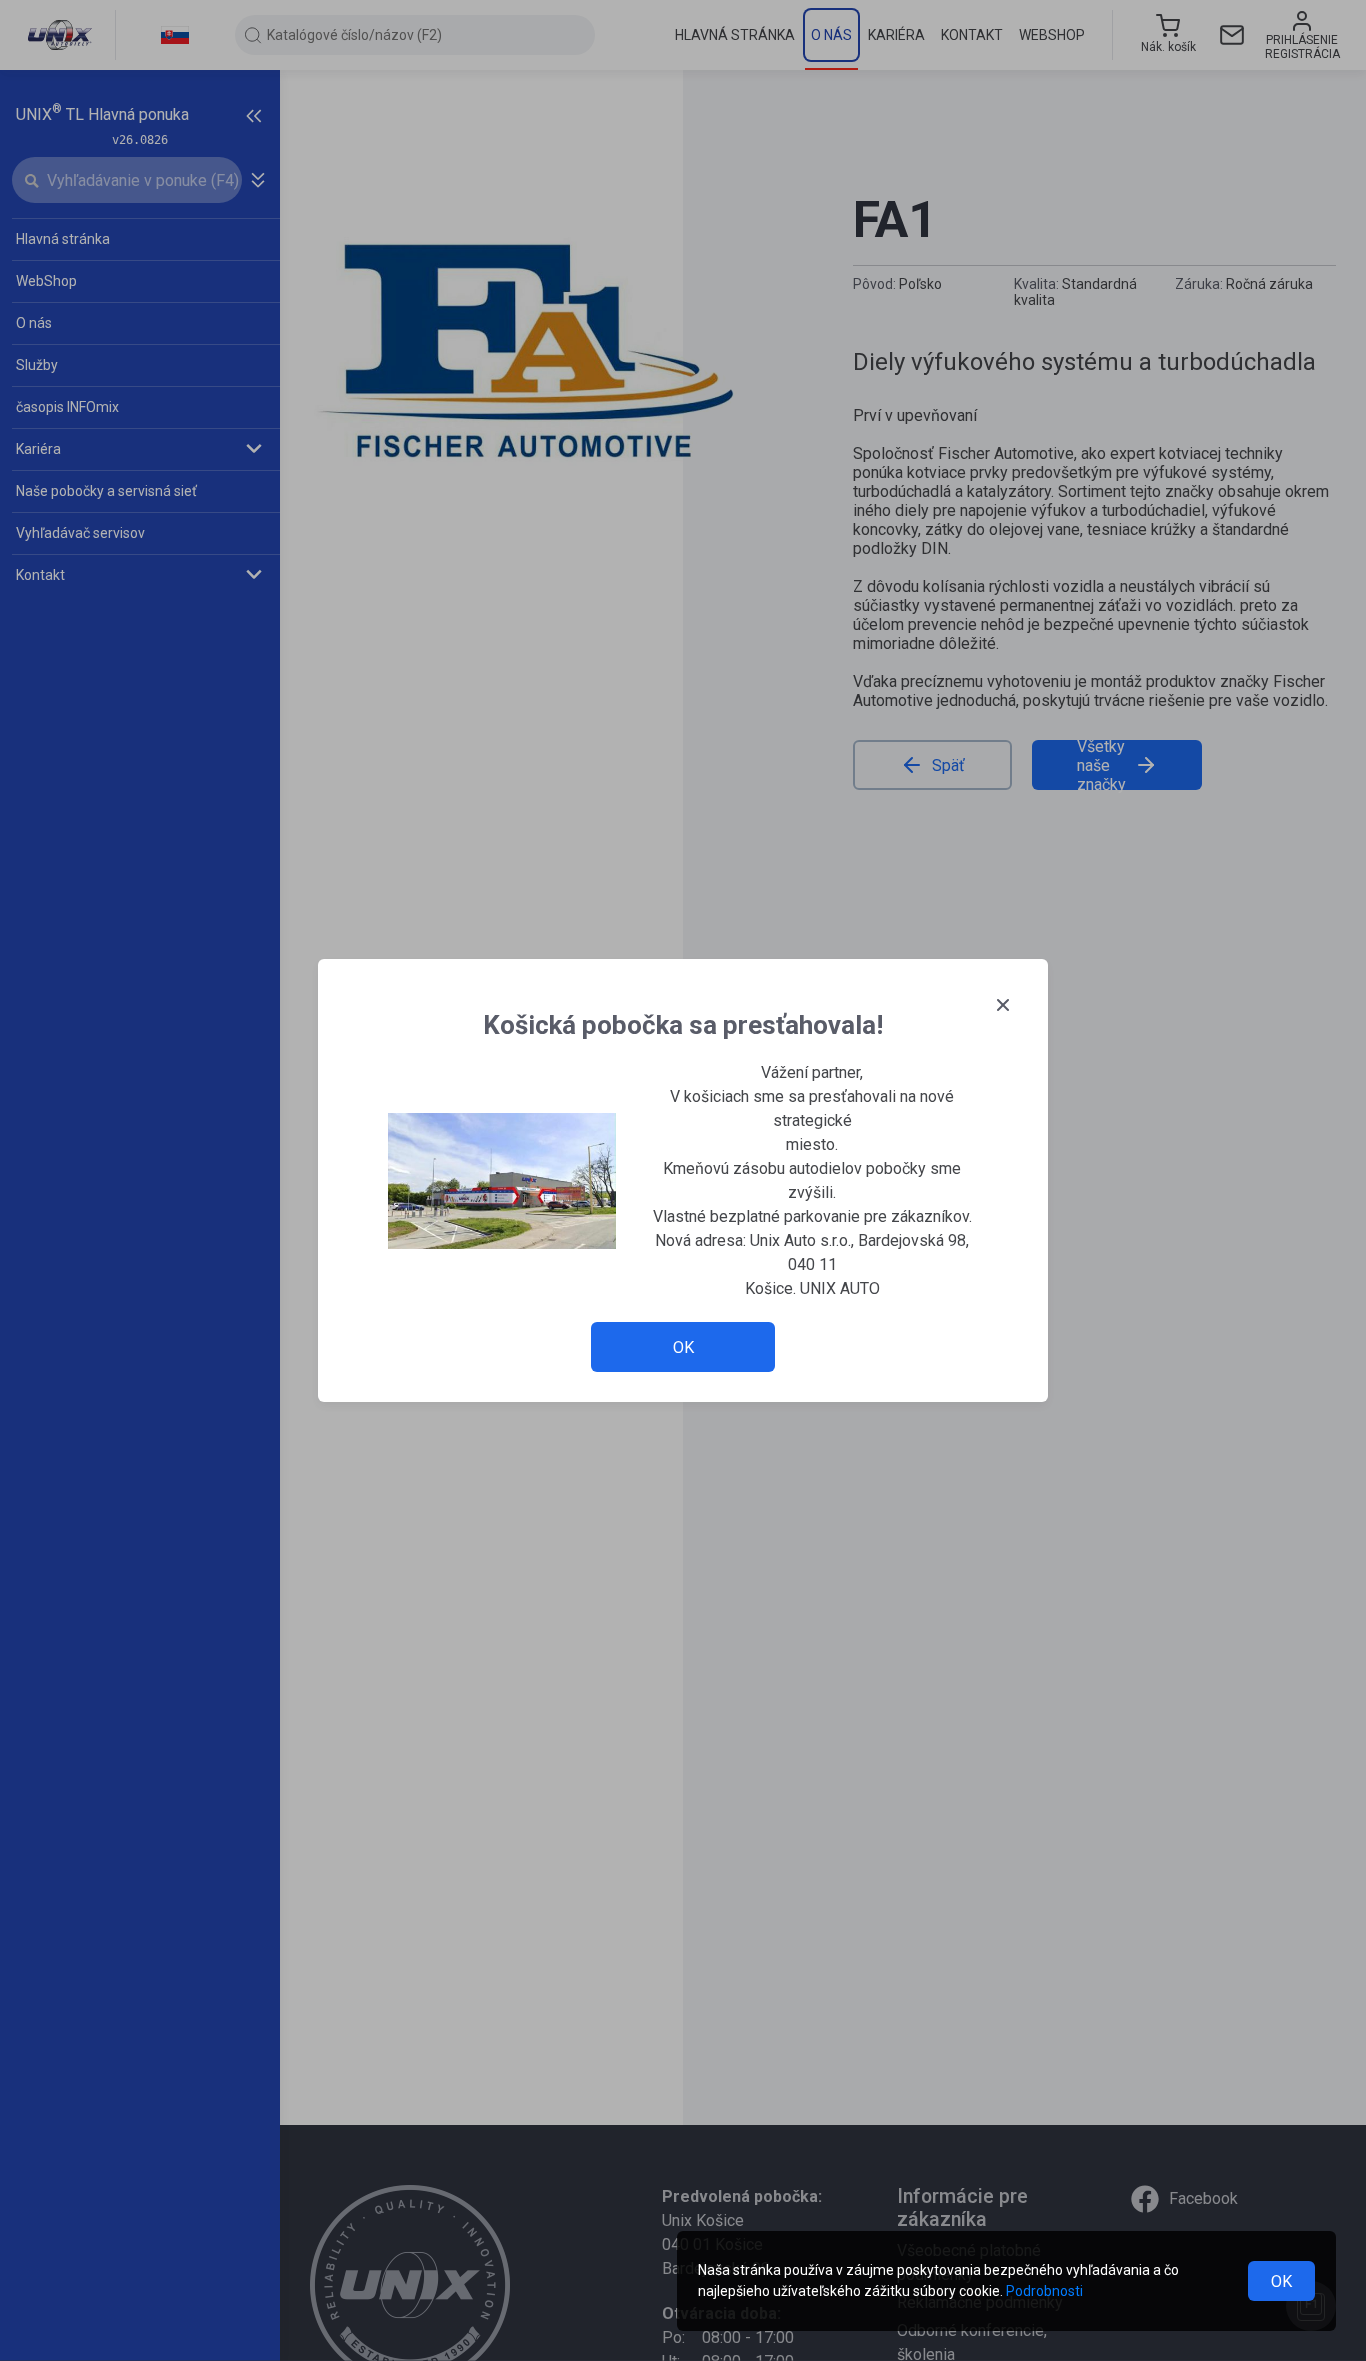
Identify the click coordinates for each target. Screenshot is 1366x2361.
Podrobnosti (1044, 2291)
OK (1281, 2281)
